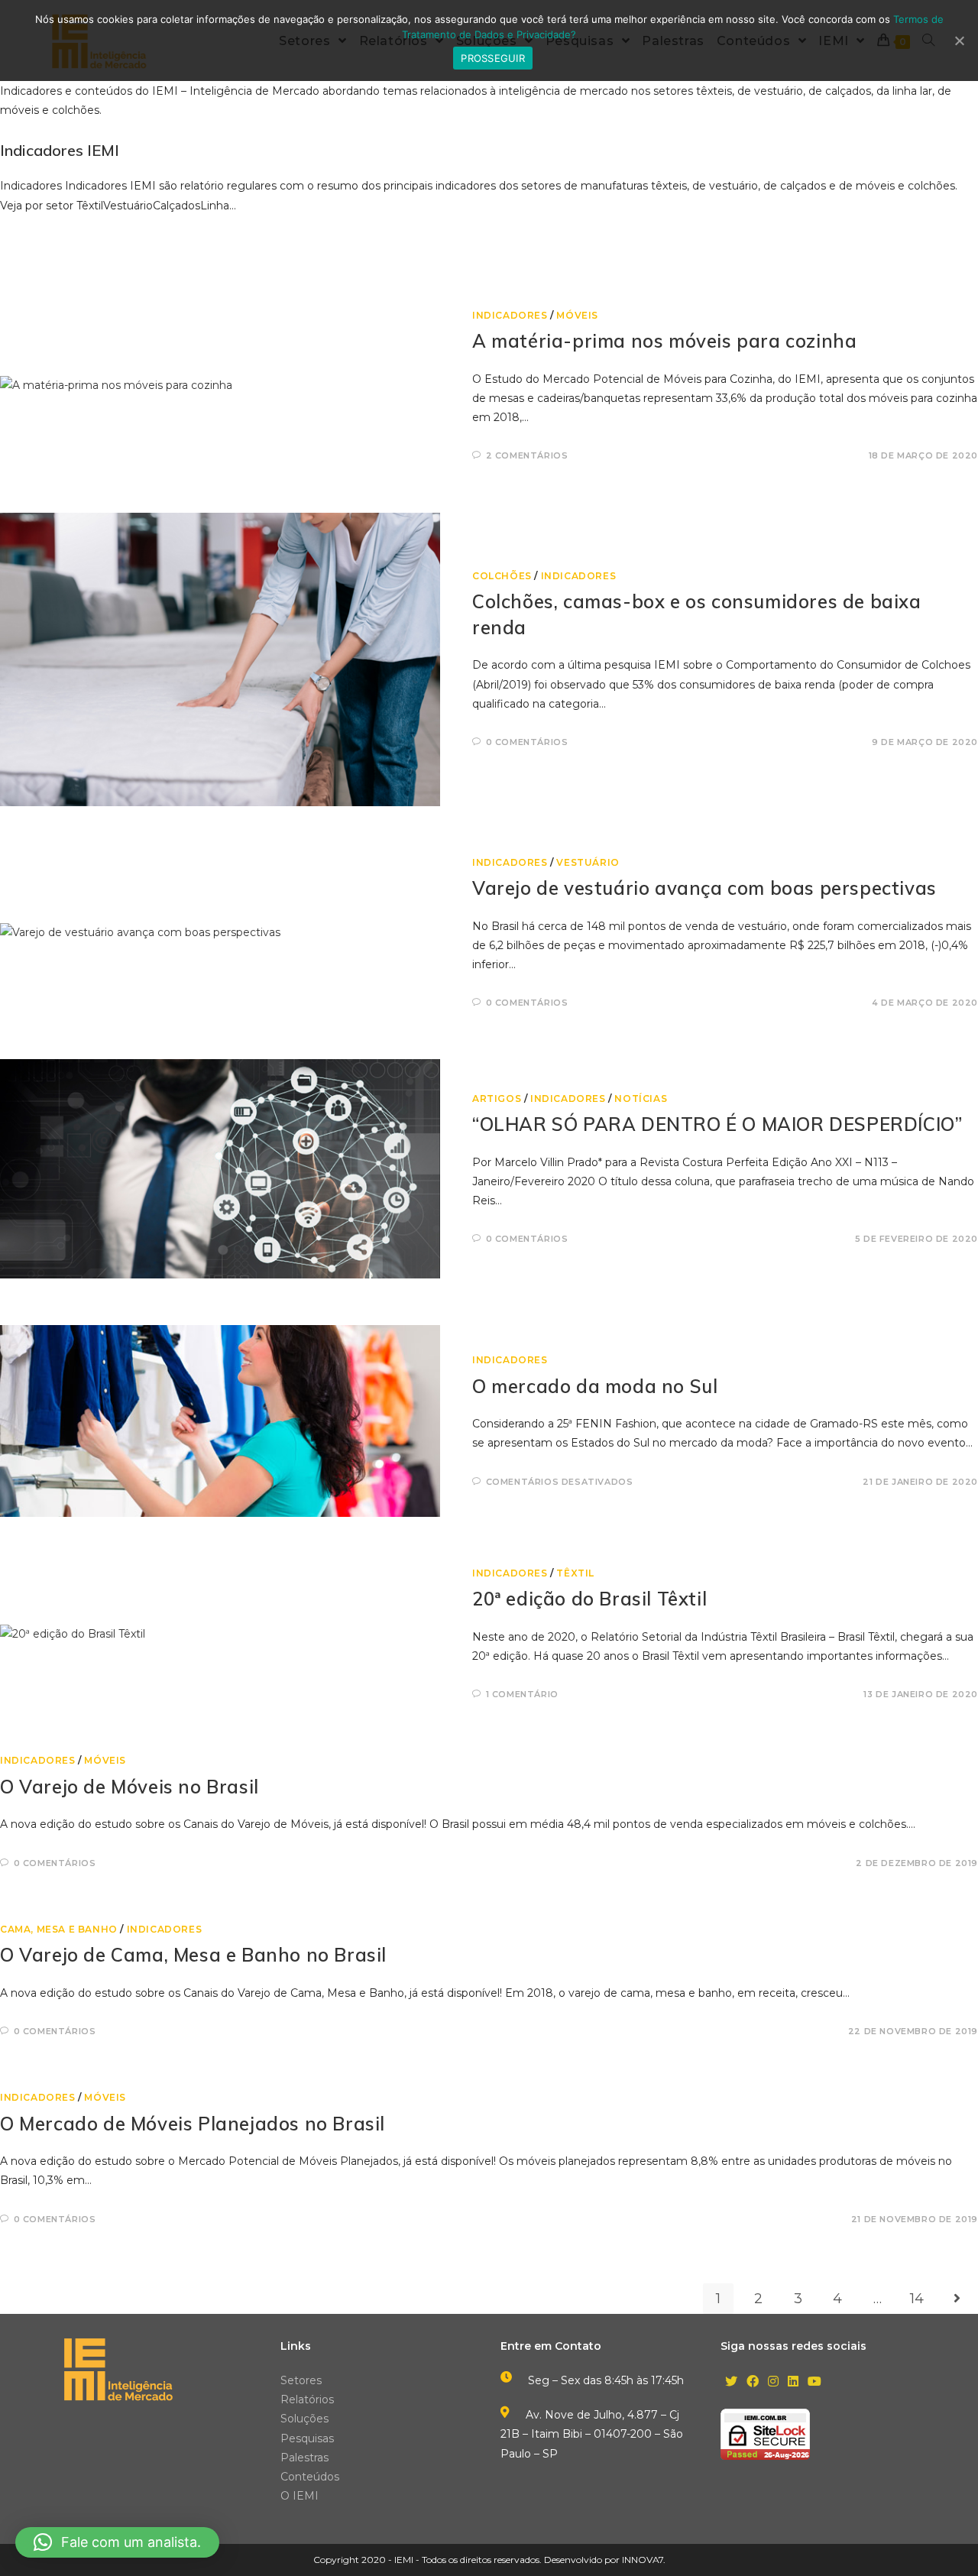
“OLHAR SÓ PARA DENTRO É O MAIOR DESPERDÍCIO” (717, 1124)
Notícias (641, 1098)
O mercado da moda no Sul (595, 1386)
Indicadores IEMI (60, 150)
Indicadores (510, 315)
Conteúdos (310, 2477)
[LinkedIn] (793, 2382)
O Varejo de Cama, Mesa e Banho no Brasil (193, 1955)
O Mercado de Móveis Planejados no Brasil (193, 2124)
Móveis (577, 315)
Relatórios (307, 2399)
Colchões (502, 576)
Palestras (304, 2458)
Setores (301, 2380)
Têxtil (575, 1573)
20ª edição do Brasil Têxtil (589, 1599)
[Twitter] (731, 2382)
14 (917, 2299)
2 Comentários (527, 455)
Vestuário (588, 862)
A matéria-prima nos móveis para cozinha (664, 341)
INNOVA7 (643, 2560)
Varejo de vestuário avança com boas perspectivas (704, 888)
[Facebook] (753, 2382)
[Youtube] (814, 2382)
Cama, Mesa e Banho (59, 1929)
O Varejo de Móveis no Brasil (130, 1787)
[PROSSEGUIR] (959, 41)
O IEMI (300, 2496)
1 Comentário (522, 1694)
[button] (117, 2542)
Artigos (497, 1098)
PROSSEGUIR (493, 58)
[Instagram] (773, 2382)
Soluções (304, 2419)
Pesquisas (307, 2438)
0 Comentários (527, 742)
